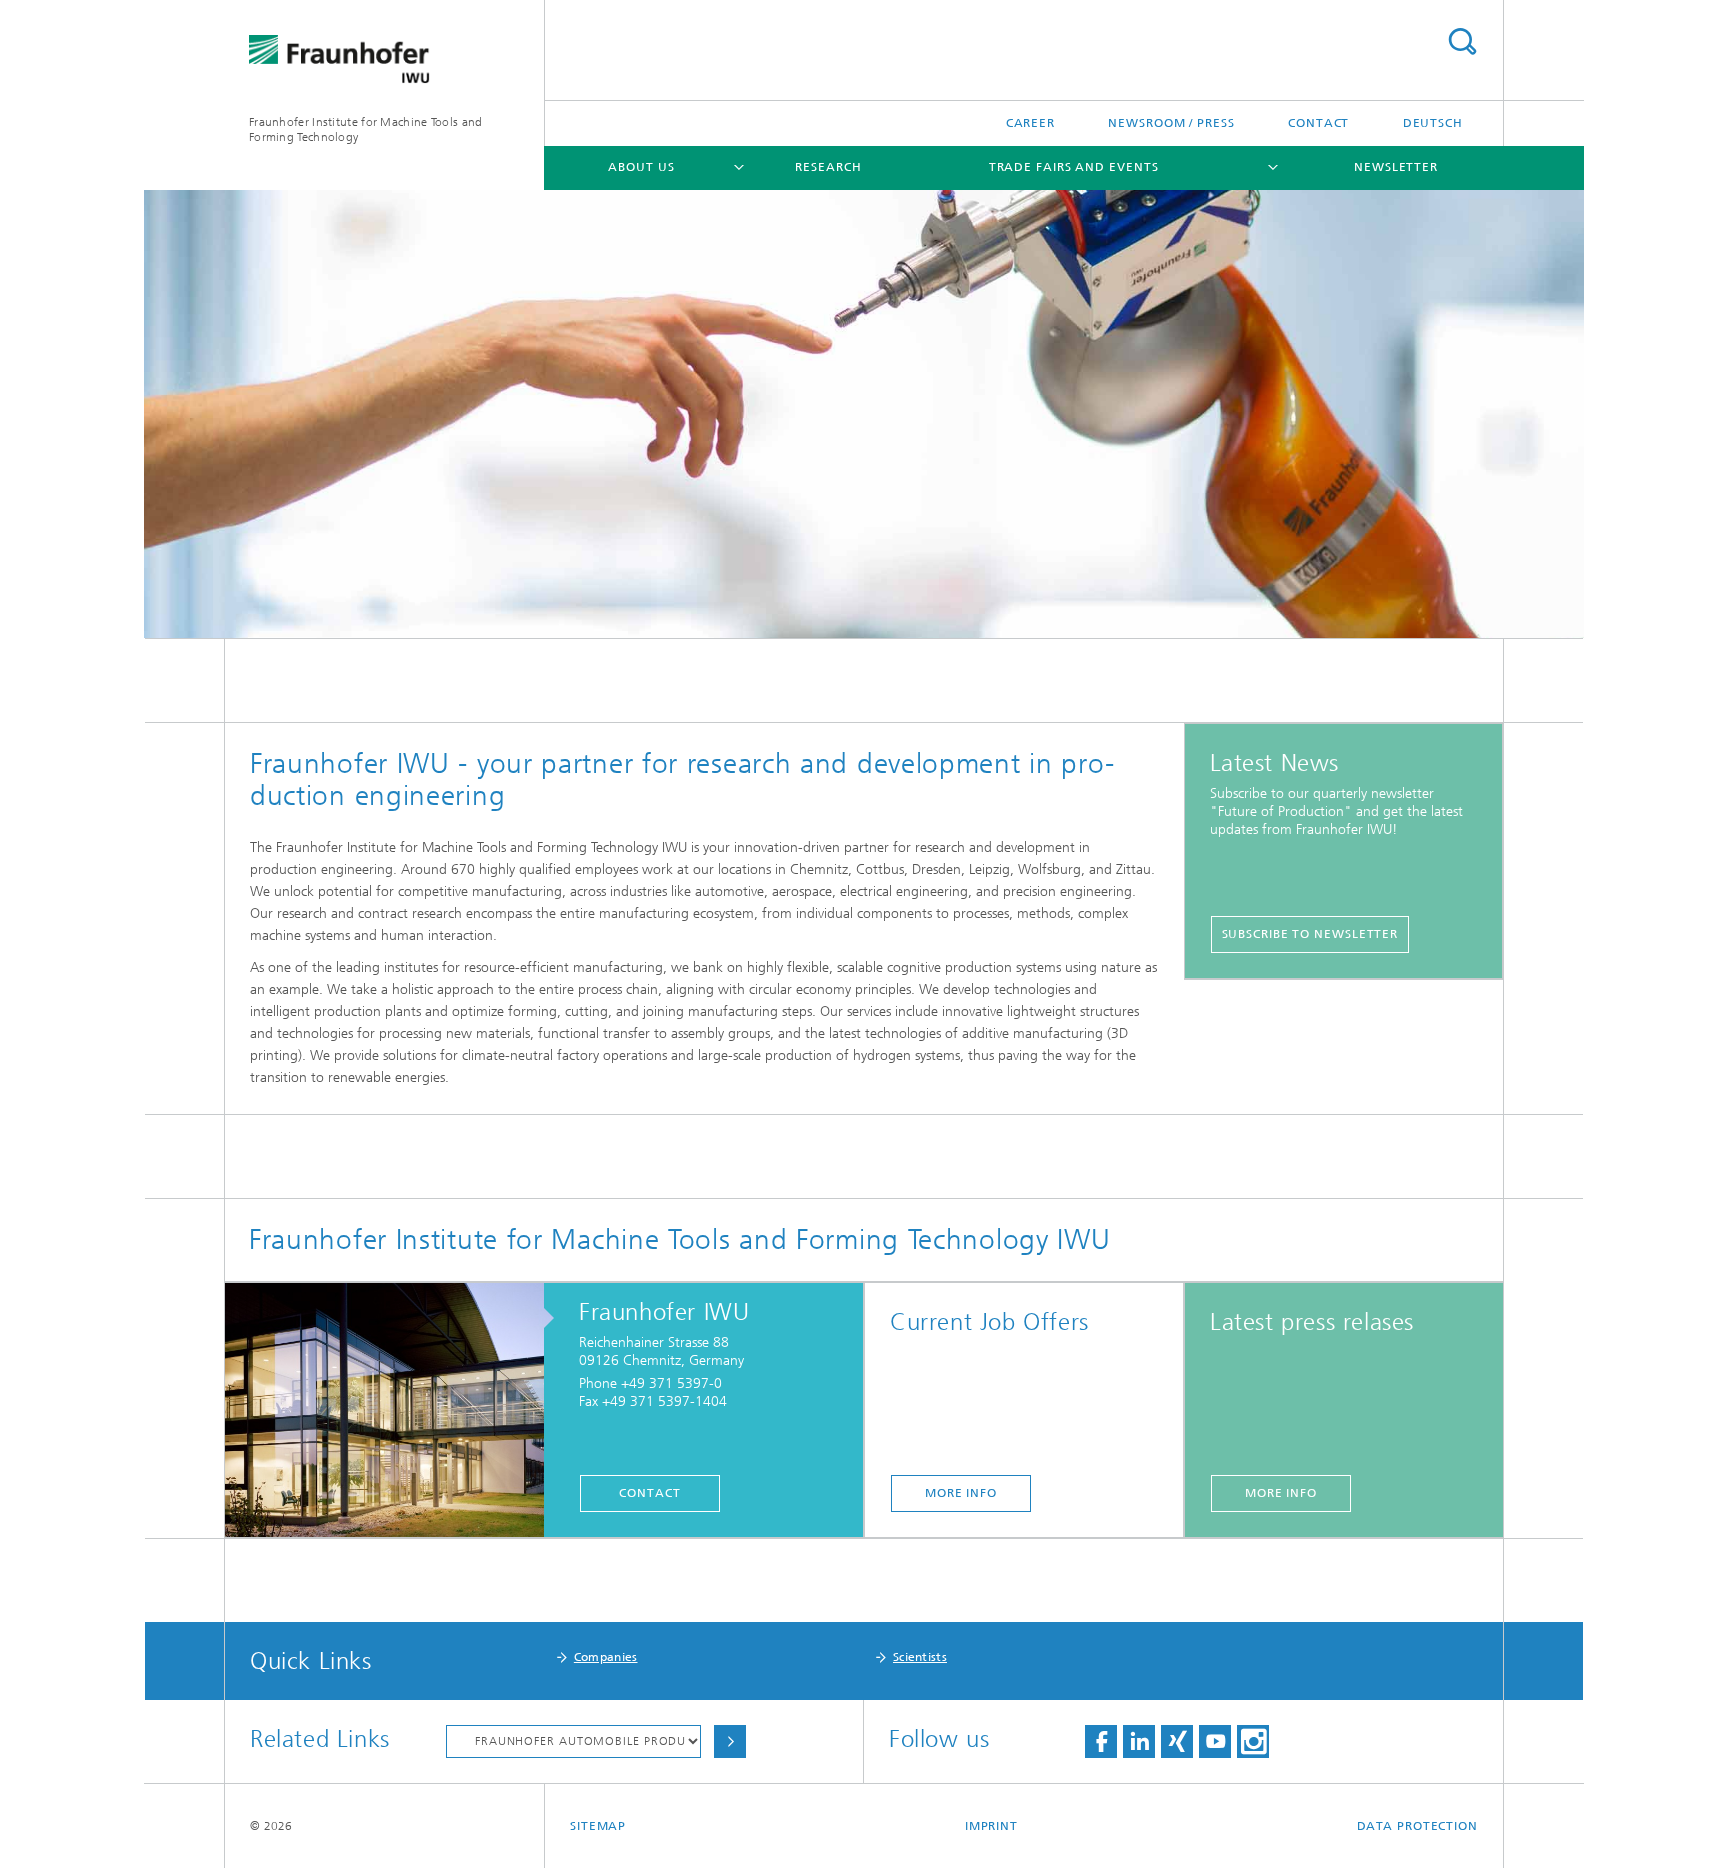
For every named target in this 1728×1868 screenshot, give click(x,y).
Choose (730, 1741)
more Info (961, 1493)
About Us (641, 167)
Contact (1318, 123)
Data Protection (1418, 1826)
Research (828, 167)
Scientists (920, 1657)
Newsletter (1396, 167)
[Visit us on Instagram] (1253, 1741)
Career (1030, 123)
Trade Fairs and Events (1074, 167)
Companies (606, 1657)
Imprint (991, 1826)
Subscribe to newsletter (1310, 934)
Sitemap (598, 1826)
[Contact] (394, 1411)
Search (1462, 41)
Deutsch (1433, 123)
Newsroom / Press (1171, 123)
